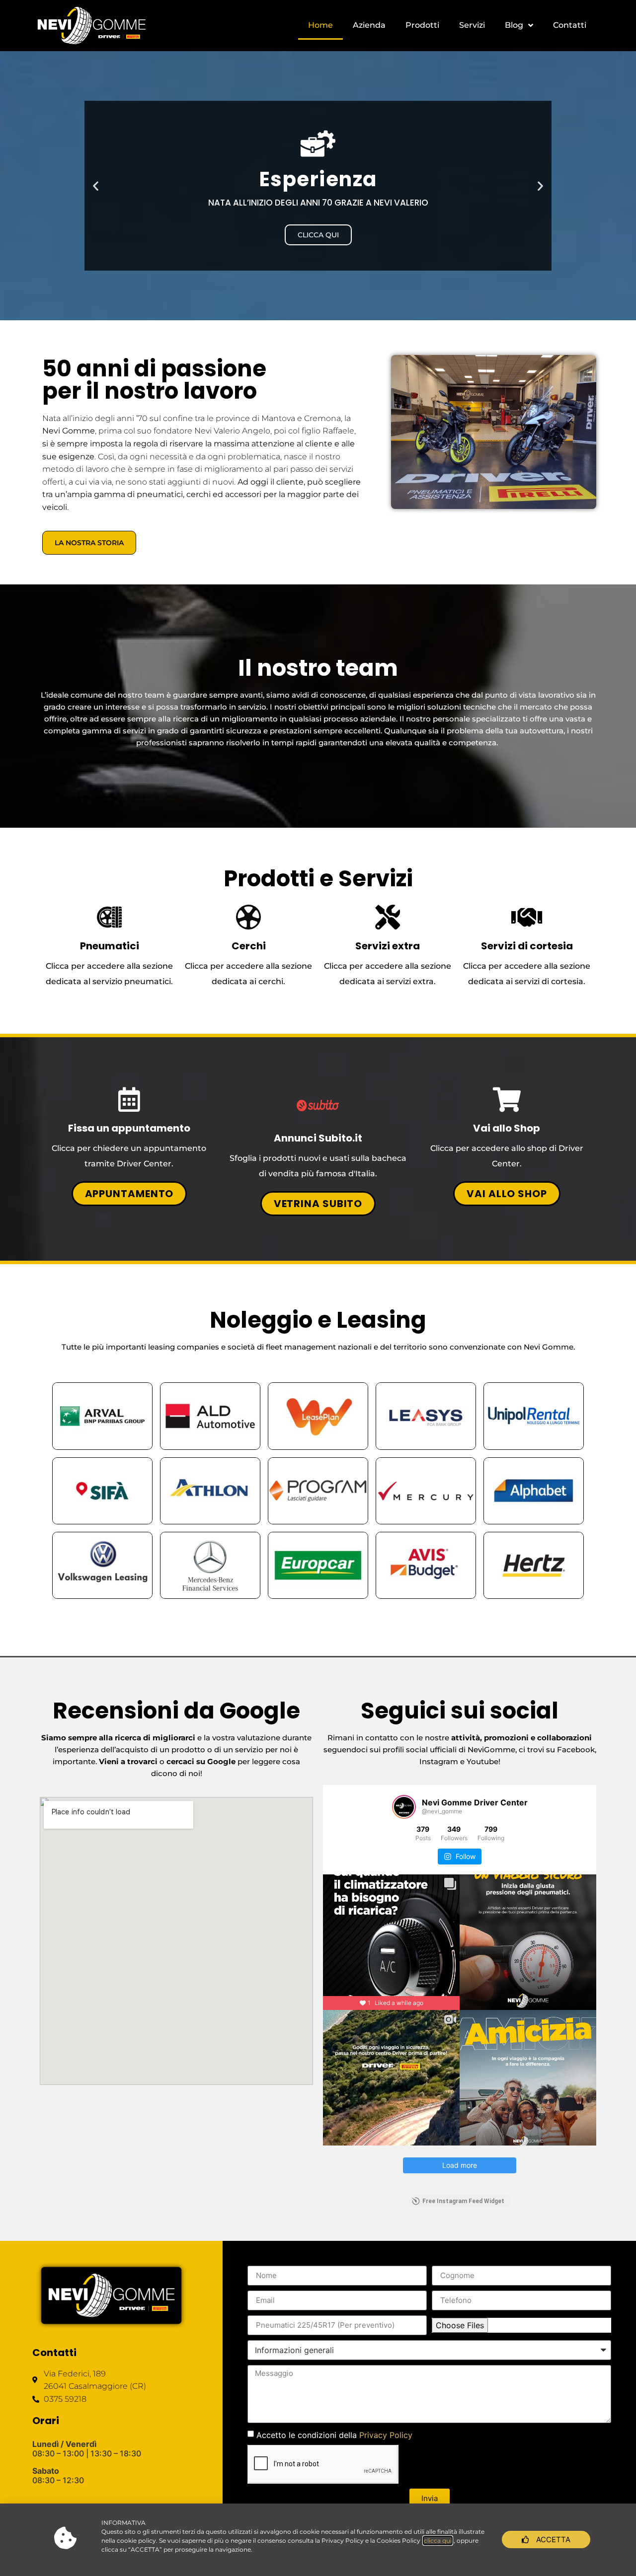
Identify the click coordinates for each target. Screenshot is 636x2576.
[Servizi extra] (388, 917)
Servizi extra (388, 946)
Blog (514, 25)
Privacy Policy (386, 2434)
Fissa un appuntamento (129, 1128)
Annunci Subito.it (318, 1138)
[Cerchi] (248, 917)
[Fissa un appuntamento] (129, 1099)
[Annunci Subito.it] (318, 1106)
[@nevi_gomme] (404, 1807)
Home (320, 25)
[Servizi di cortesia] (527, 917)
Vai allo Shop (507, 1128)
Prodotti (422, 25)
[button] (96, 185)
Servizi (472, 25)
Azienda (369, 25)
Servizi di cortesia (527, 946)
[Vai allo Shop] (507, 1099)
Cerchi (249, 946)
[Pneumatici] (109, 917)
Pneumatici (110, 946)
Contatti (570, 25)
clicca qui (438, 2540)
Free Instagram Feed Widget (463, 2201)
